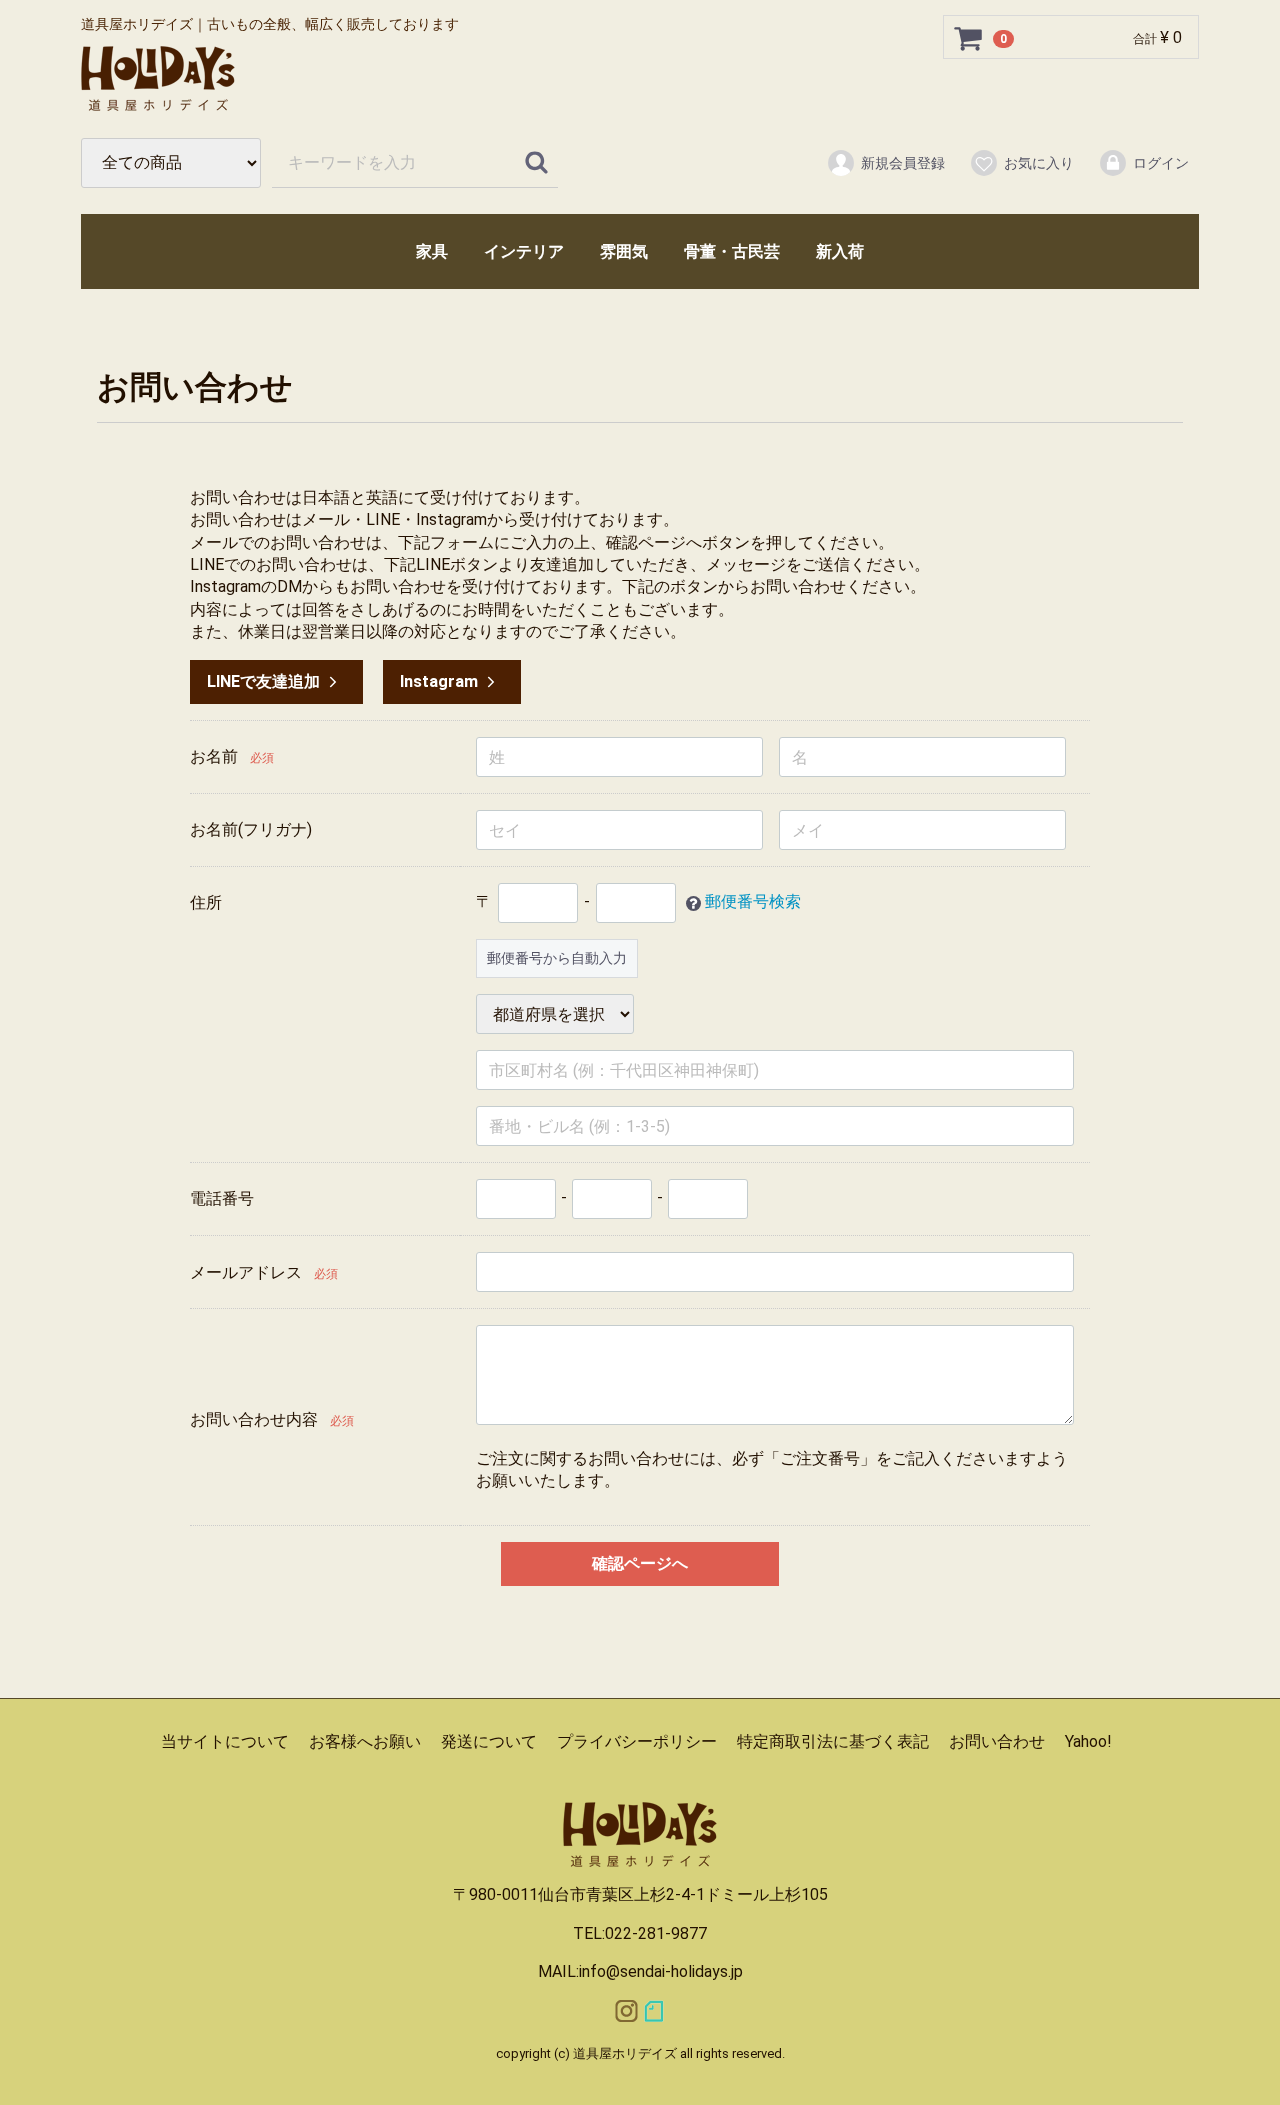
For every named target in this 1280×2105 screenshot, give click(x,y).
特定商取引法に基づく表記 (833, 1741)
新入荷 (840, 251)
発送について (489, 1741)
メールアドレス (246, 1272)
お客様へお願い (365, 1741)
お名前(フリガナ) (251, 829)
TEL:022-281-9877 (640, 1933)
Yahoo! (1088, 1741)
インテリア (524, 251)
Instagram (439, 681)
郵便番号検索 (753, 902)
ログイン (1161, 163)
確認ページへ (640, 1563)
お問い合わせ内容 (254, 1419)
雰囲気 (624, 251)
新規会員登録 (903, 163)
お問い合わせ (997, 1741)
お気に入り (1039, 163)
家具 (432, 251)
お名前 (214, 756)
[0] (969, 38)
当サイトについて (225, 1741)
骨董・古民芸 (732, 251)
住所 (206, 902)
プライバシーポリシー (637, 1741)
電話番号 (222, 1198)
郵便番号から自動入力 (557, 958)
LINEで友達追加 (263, 681)
